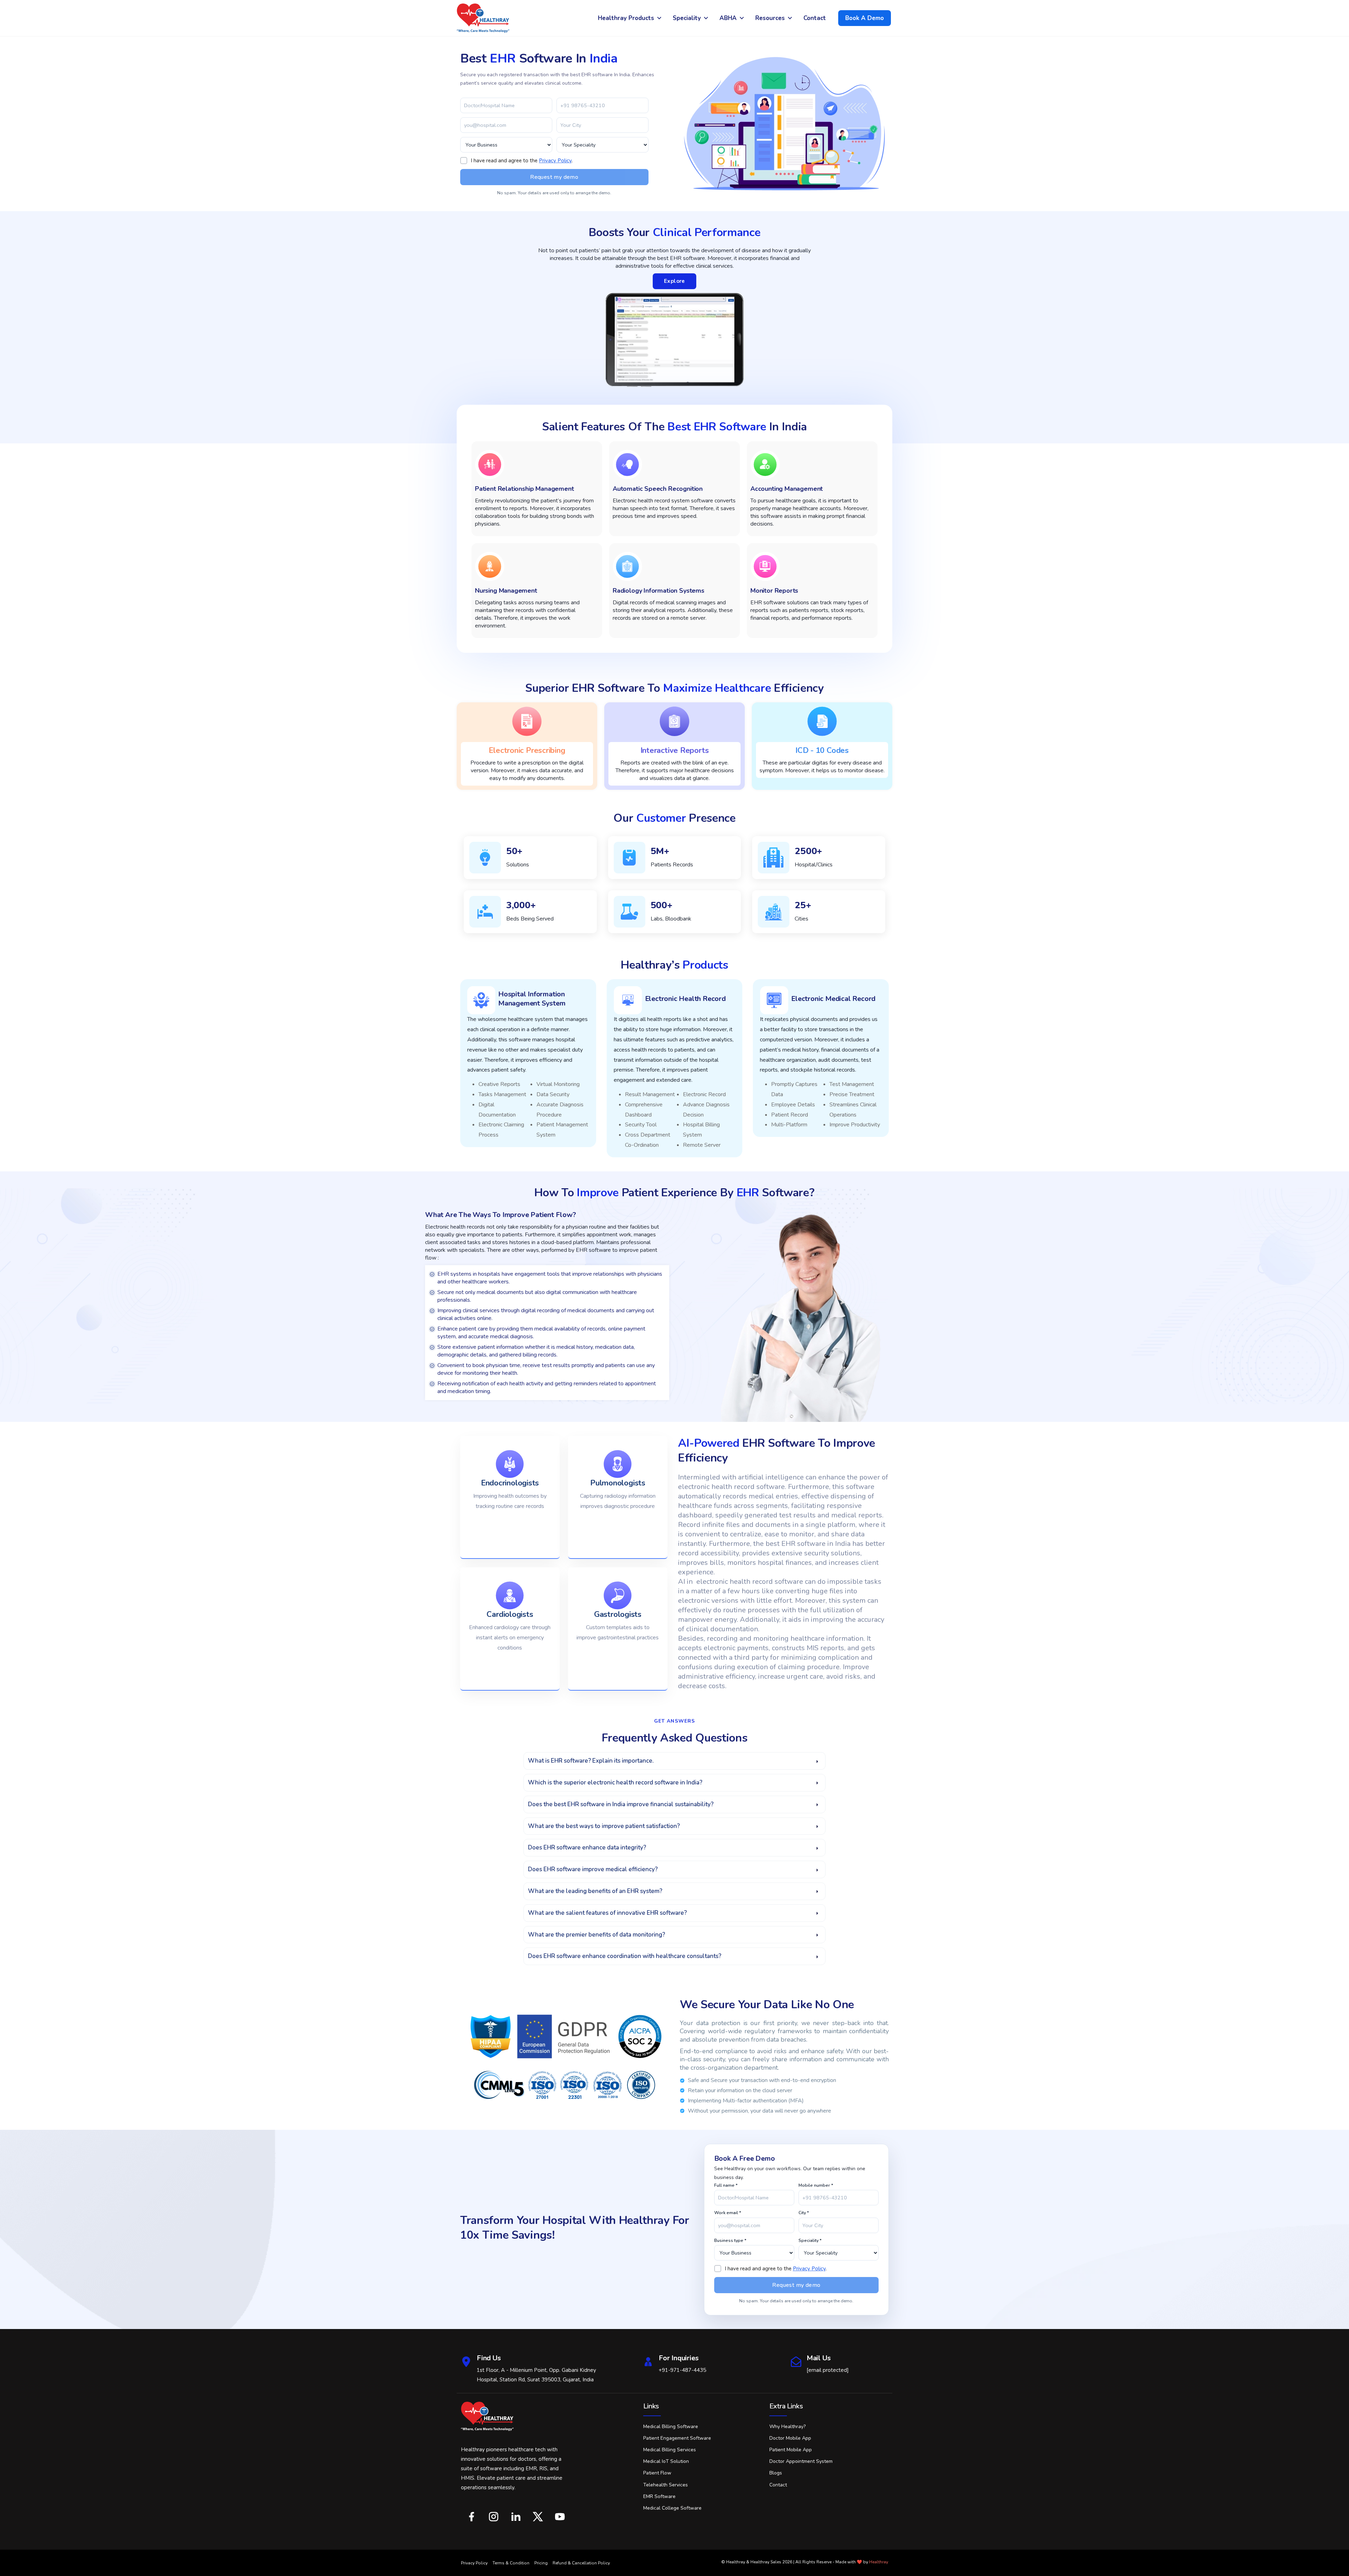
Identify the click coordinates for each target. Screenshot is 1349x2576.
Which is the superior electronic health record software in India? (615, 1783)
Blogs (776, 2473)
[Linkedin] (516, 2517)
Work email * (728, 2213)
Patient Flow (657, 2473)
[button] (674, 1761)
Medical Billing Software (671, 2427)
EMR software (659, 2496)
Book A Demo (865, 18)
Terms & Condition (511, 2563)
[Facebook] (471, 2517)
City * (804, 2213)
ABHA (728, 18)
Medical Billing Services (670, 2450)
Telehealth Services (666, 2485)
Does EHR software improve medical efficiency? (593, 1869)
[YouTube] (560, 2517)
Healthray (879, 2562)
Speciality (687, 18)
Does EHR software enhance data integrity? (587, 1848)
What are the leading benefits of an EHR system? (595, 1891)
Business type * (730, 2240)
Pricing (541, 2563)
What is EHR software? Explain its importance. (591, 1761)
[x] (538, 2517)
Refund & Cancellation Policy (581, 2563)
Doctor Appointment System (801, 2461)
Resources (770, 18)
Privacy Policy (555, 161)
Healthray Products (626, 18)
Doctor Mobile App (790, 2438)
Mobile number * (816, 2185)
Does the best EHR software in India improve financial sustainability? (621, 1804)
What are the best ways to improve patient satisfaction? (604, 1826)
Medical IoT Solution (666, 2461)
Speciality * (810, 2240)
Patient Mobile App (791, 2450)
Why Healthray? (787, 2427)
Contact (815, 18)
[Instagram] (493, 2517)
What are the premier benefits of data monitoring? (597, 1935)
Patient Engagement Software (677, 2438)
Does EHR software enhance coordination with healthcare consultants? (625, 1956)
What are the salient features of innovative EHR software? (607, 1913)
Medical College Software (672, 2508)
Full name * (726, 2185)
